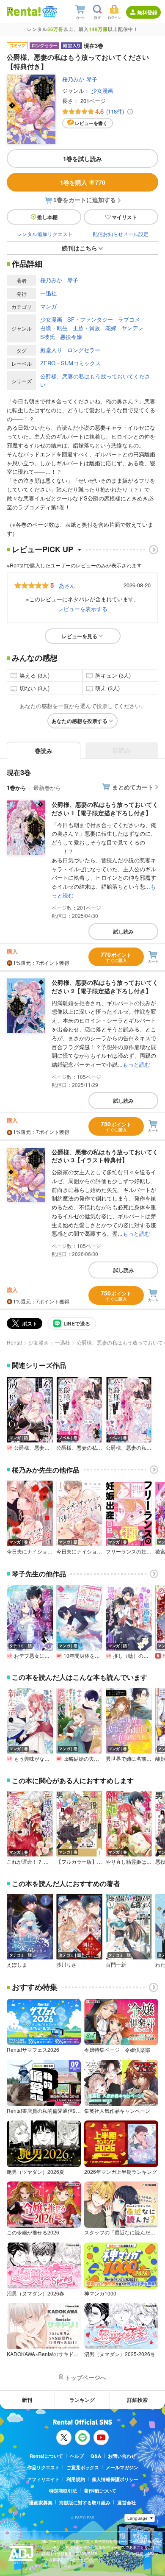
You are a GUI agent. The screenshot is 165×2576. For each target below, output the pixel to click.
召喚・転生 (54, 328)
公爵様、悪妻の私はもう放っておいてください (95, 381)
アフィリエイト (43, 2479)
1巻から (16, 788)
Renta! (14, 1342)
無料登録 (147, 12)
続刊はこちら (80, 248)
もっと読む (136, 1064)
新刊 (27, 2400)
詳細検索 (137, 2400)
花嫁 (111, 328)
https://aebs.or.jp (56, 2566)
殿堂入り (51, 350)
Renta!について (46, 2456)
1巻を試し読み (82, 158)
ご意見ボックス (83, 2467)
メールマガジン (122, 2467)
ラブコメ (129, 319)
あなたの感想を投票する (80, 721)
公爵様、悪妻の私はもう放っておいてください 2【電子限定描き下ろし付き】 (105, 986)
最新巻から (47, 788)
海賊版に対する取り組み (85, 2502)
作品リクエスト (43, 2467)
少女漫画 (102, 90)
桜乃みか (73, 79)
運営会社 (126, 2502)
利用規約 (76, 2479)
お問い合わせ (122, 2456)
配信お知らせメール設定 (121, 234)
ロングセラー (84, 350)
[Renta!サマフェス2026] (49, 11)
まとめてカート (133, 787)
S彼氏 (48, 337)
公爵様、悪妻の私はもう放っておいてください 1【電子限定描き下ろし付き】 (105, 809)
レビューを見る (80, 636)
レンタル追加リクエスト (45, 234)
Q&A (96, 2456)
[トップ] (24, 11)
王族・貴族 (87, 328)
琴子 (92, 79)
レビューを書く (91, 123)
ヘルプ (77, 2456)
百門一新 (116, 1965)
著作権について (100, 2491)
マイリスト (124, 217)
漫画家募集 (41, 2502)
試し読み (124, 931)
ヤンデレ (132, 328)
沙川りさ (66, 1965)
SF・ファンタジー (90, 319)
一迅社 (48, 293)
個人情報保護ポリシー (115, 2479)
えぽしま (17, 1965)
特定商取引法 (63, 2491)
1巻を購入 (83, 182)
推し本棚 (47, 217)
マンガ (48, 306)
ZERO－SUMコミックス (70, 363)
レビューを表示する (83, 609)
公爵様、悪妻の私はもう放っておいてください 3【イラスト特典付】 (105, 1156)
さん (67, 585)
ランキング (82, 2400)
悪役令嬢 (71, 337)
